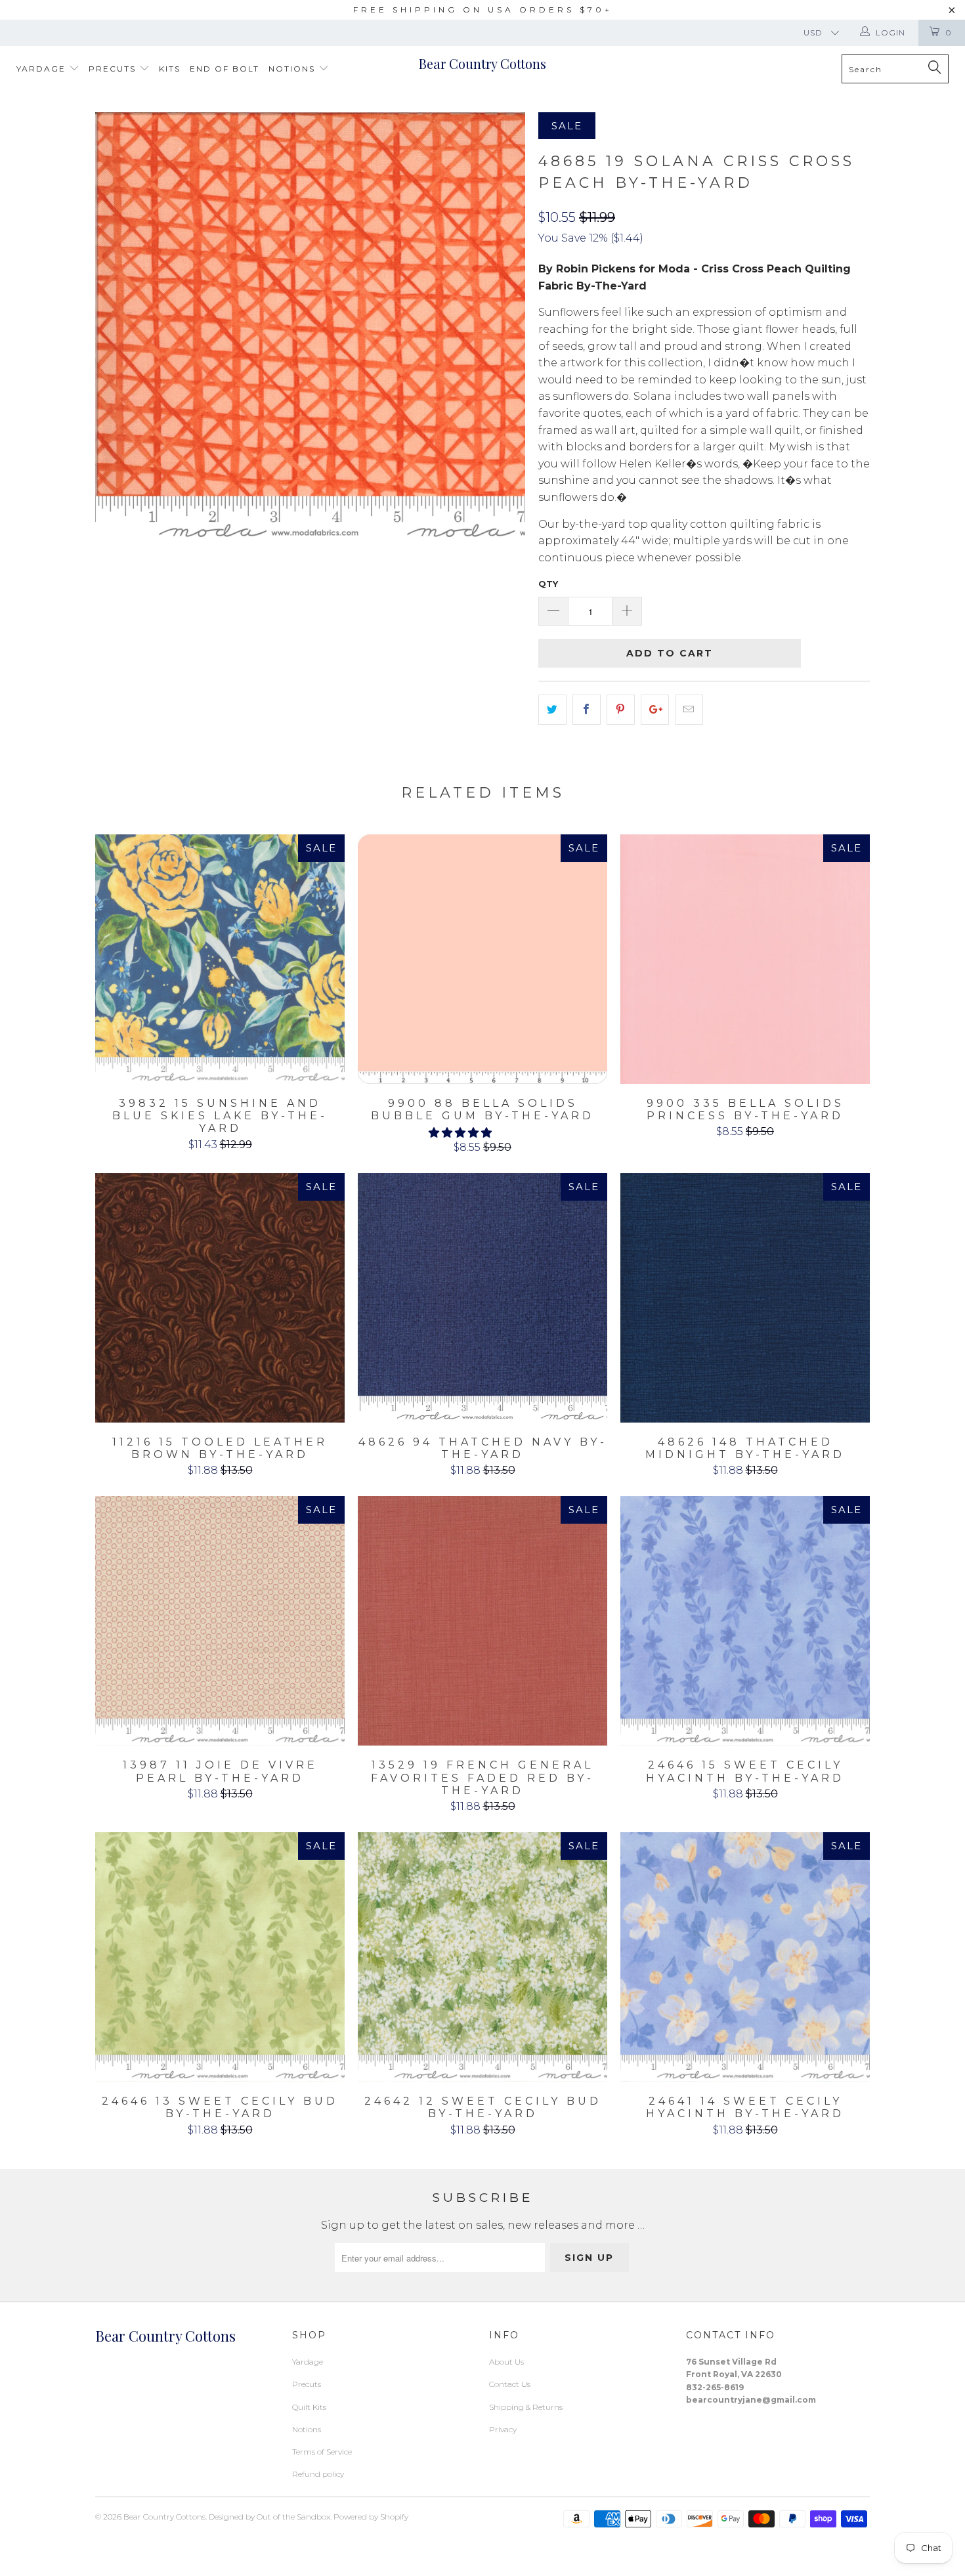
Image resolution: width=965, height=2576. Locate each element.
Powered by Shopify (371, 2517)
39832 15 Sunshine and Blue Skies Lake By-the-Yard (220, 959)
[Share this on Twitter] (552, 710)
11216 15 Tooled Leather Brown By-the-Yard (220, 1298)
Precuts (114, 69)
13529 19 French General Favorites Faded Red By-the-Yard (482, 1621)
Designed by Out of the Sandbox (269, 2517)
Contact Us (510, 2384)
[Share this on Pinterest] (621, 710)
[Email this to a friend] (689, 710)
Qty (548, 584)
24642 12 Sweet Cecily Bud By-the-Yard (482, 1957)
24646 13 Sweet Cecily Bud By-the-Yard (220, 1957)
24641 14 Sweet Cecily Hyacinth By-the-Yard (745, 1957)
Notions (293, 69)
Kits (170, 69)
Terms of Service (322, 2452)
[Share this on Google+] (655, 710)
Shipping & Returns (526, 2407)
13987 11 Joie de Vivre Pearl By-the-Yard (220, 1621)
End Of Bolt (225, 69)
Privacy (503, 2429)
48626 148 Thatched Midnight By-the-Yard (745, 1298)
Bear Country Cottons (482, 63)
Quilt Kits (309, 2407)
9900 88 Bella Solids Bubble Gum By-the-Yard (482, 959)
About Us (506, 2362)
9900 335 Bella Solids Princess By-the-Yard (745, 959)
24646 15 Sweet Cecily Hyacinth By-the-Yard (745, 1621)
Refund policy (318, 2474)
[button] (460, 1133)
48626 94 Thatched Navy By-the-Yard (482, 1298)
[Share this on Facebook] (587, 710)
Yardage (43, 69)
